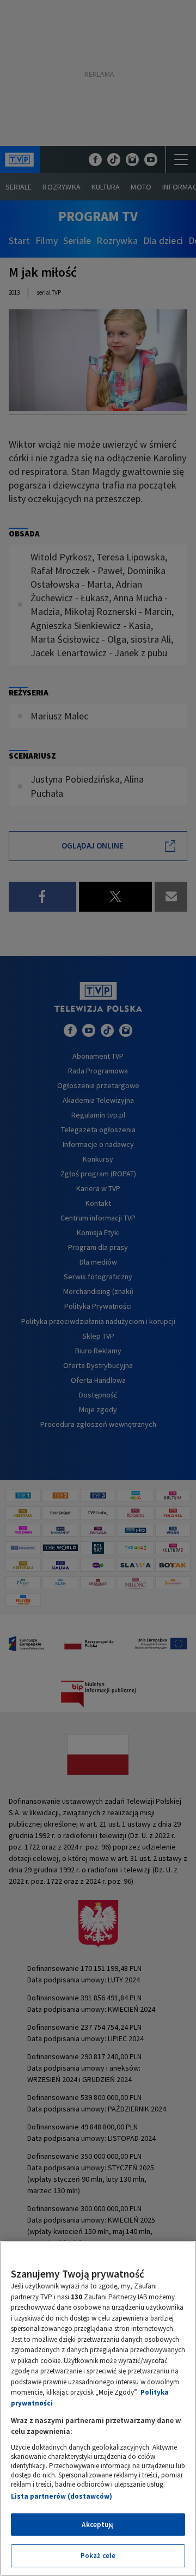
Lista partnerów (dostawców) (62, 2496)
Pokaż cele (98, 2556)
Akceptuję (98, 2525)
